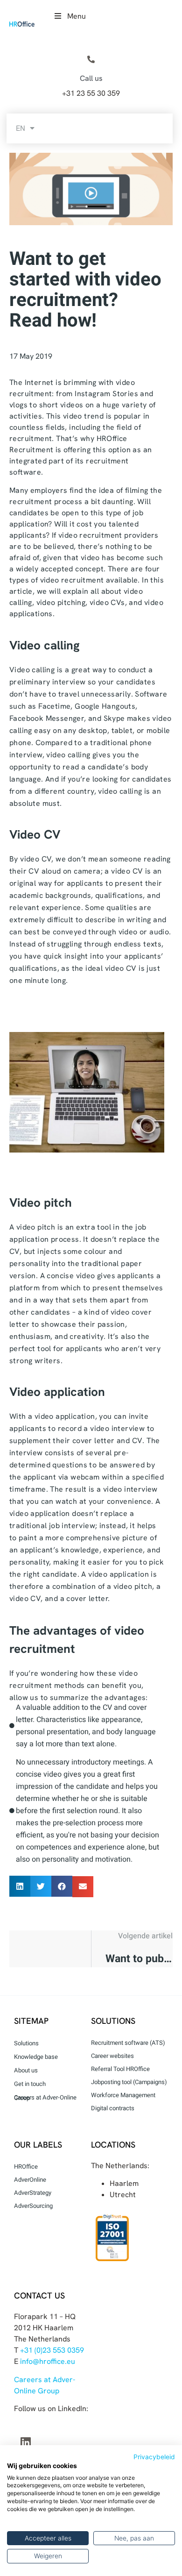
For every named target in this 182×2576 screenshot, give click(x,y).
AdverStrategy (33, 2193)
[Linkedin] (26, 2442)
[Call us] (91, 60)
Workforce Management (123, 2095)
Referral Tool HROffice (120, 2069)
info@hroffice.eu (48, 2361)
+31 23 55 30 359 (91, 93)
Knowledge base (36, 2057)
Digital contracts (113, 2108)
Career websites (112, 2056)
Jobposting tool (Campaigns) (129, 2082)
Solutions (26, 2043)
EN (21, 128)
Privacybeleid (154, 2457)
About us (26, 2070)
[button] (20, 1886)
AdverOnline (30, 2180)
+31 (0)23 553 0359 (52, 2350)
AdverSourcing (33, 2206)
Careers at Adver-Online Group (45, 2098)
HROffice (26, 2167)
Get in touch (30, 2084)
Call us (91, 78)
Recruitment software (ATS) (128, 2043)
